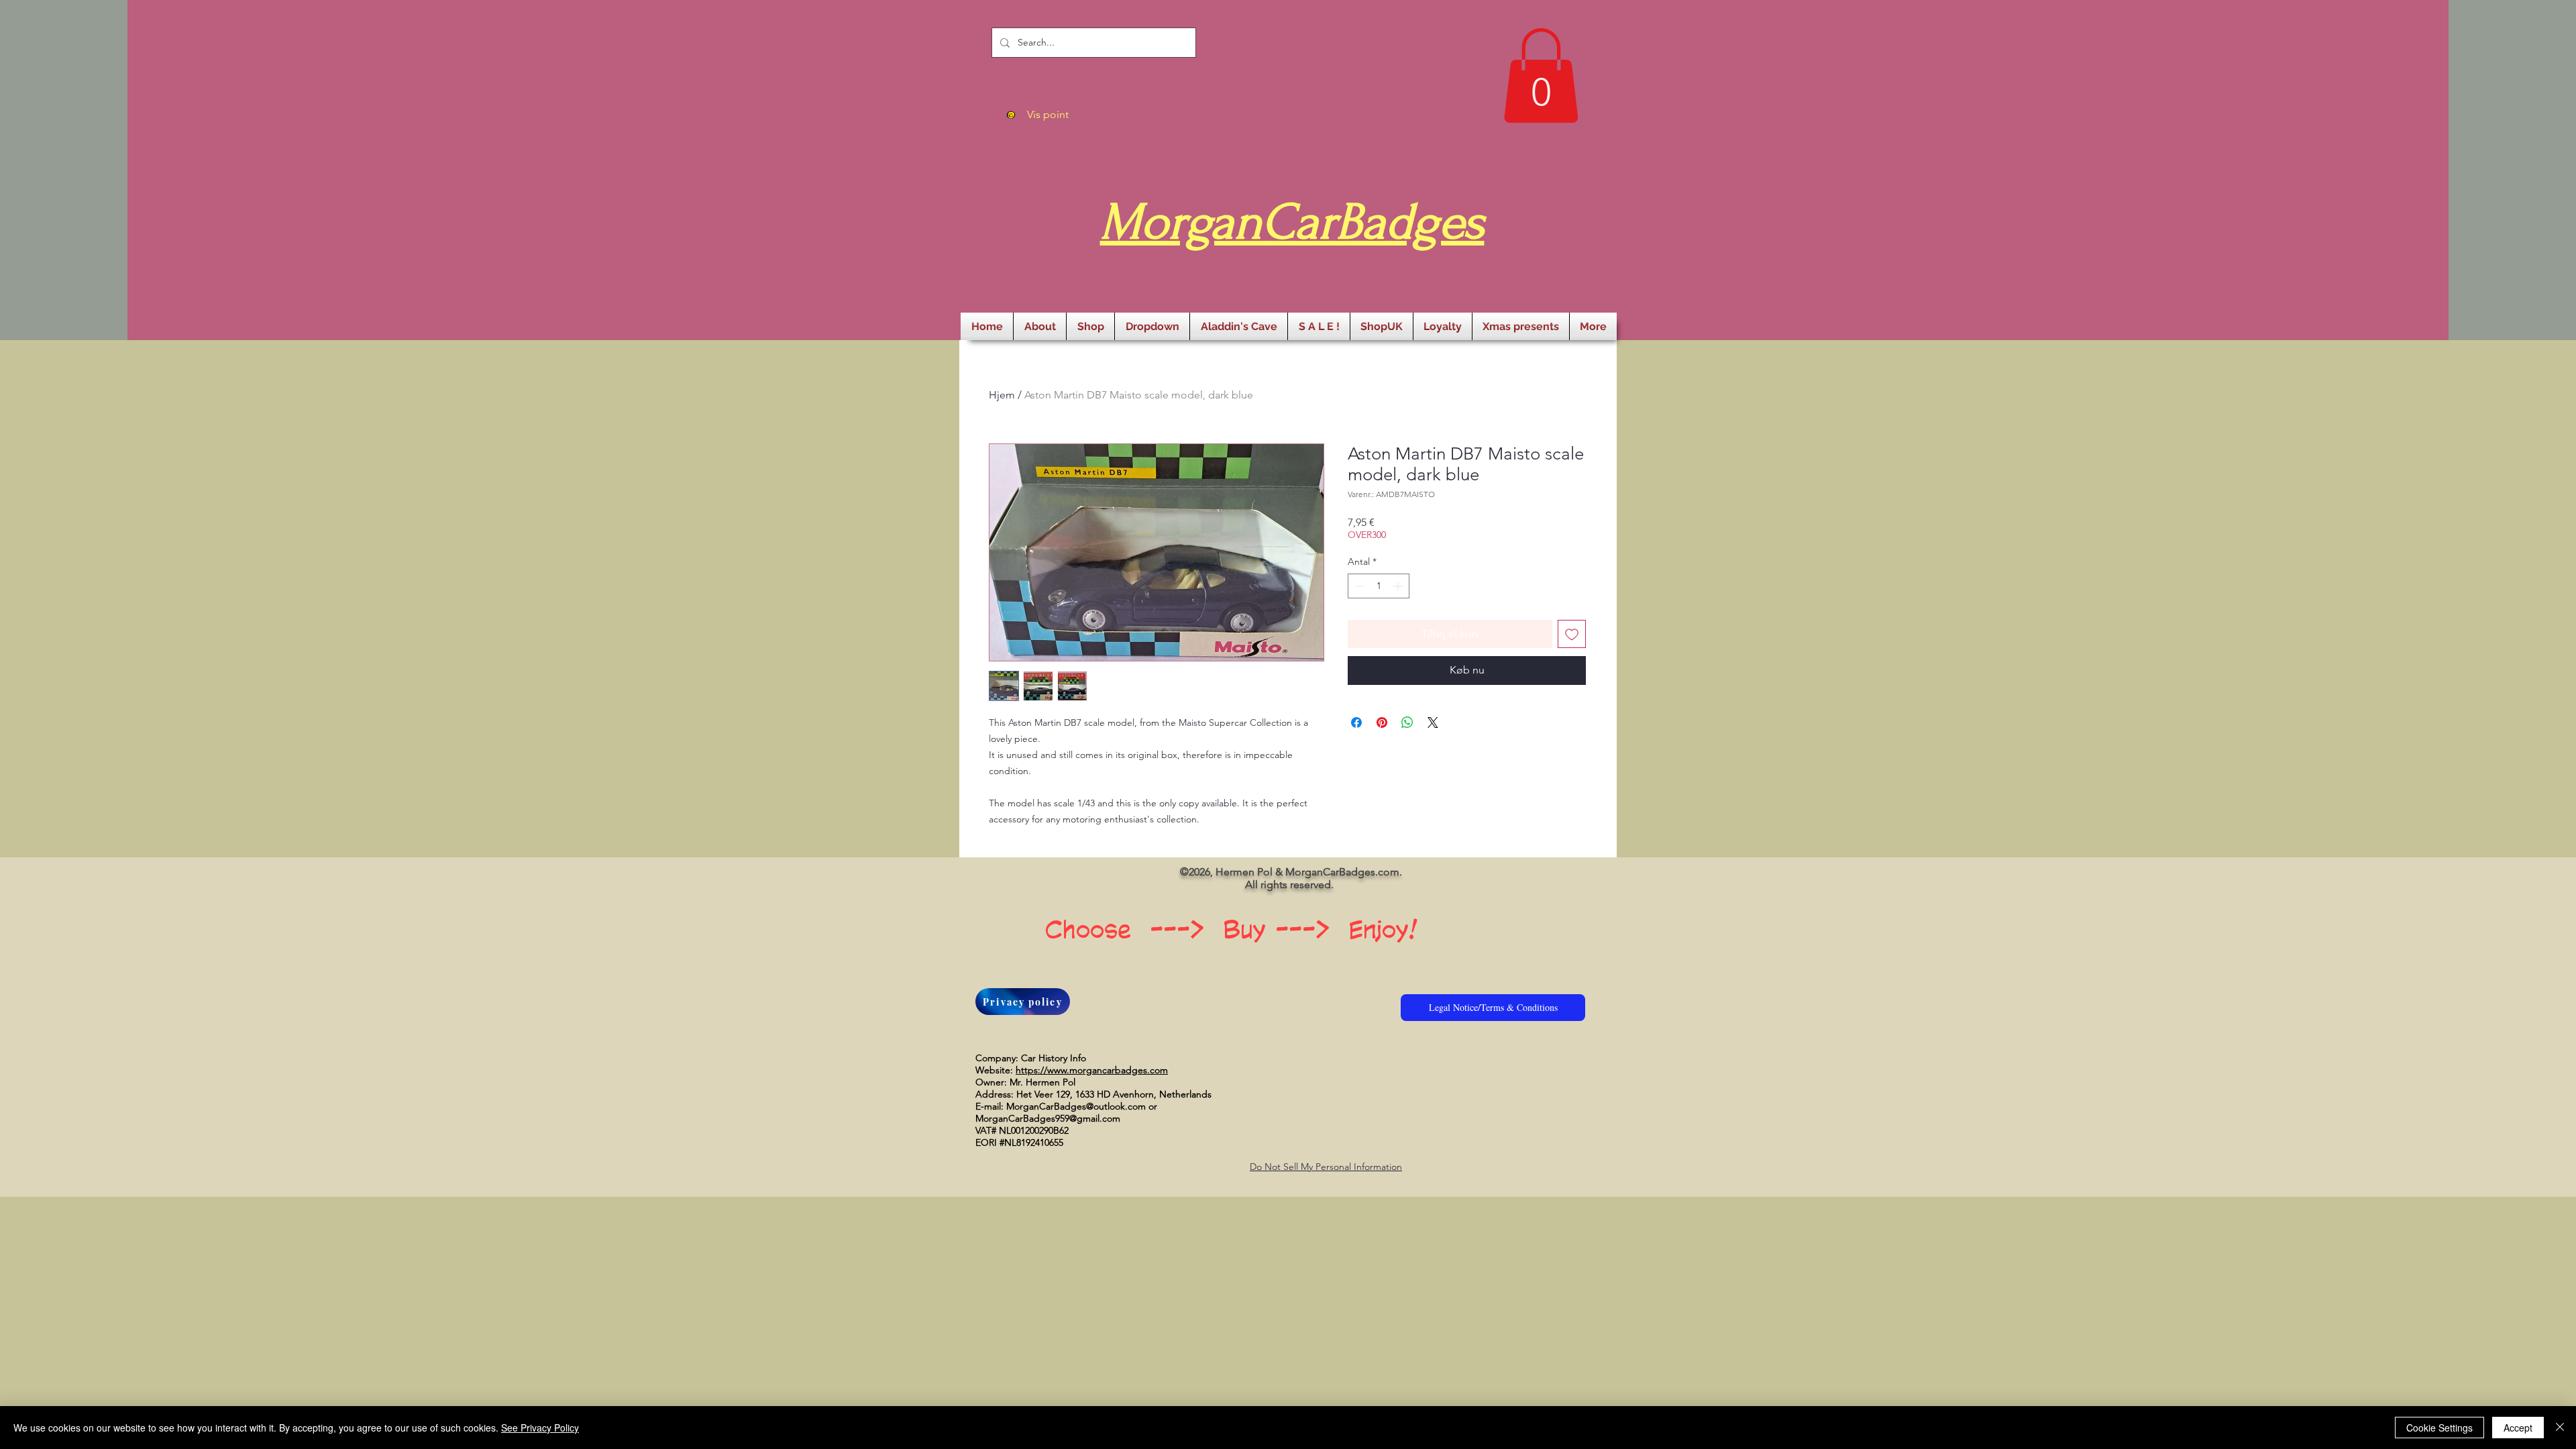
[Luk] (2560, 1428)
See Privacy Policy (540, 1428)
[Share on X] (1433, 722)
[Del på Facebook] (1356, 722)
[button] (1541, 75)
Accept (2518, 1428)
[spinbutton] (1379, 586)
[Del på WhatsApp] (1407, 722)
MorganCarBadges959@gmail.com (1048, 1118)
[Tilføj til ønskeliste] (1572, 634)
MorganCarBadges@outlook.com (1076, 1106)
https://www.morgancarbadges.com (1092, 1070)
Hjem (1002, 395)
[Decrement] (1358, 586)
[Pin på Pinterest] (1382, 722)
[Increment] (1399, 586)
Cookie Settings (2439, 1428)
